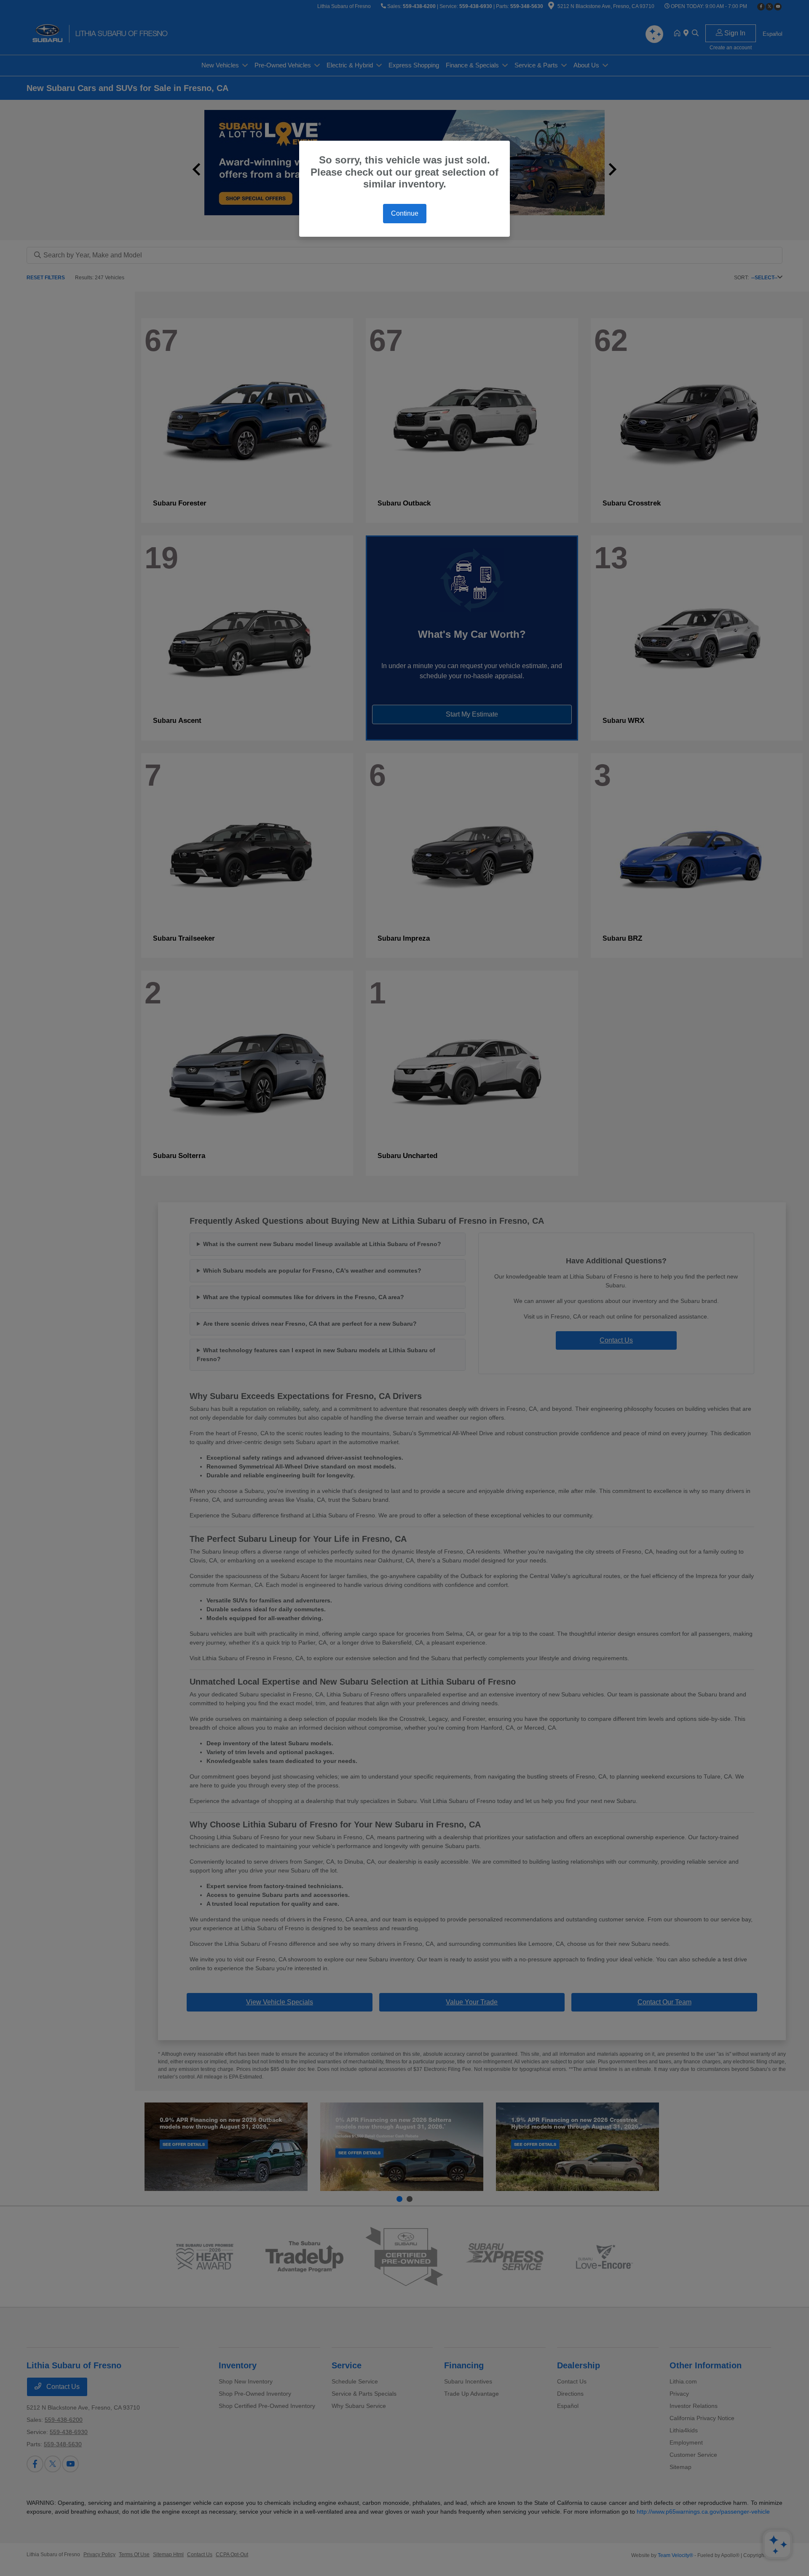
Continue (405, 213)
